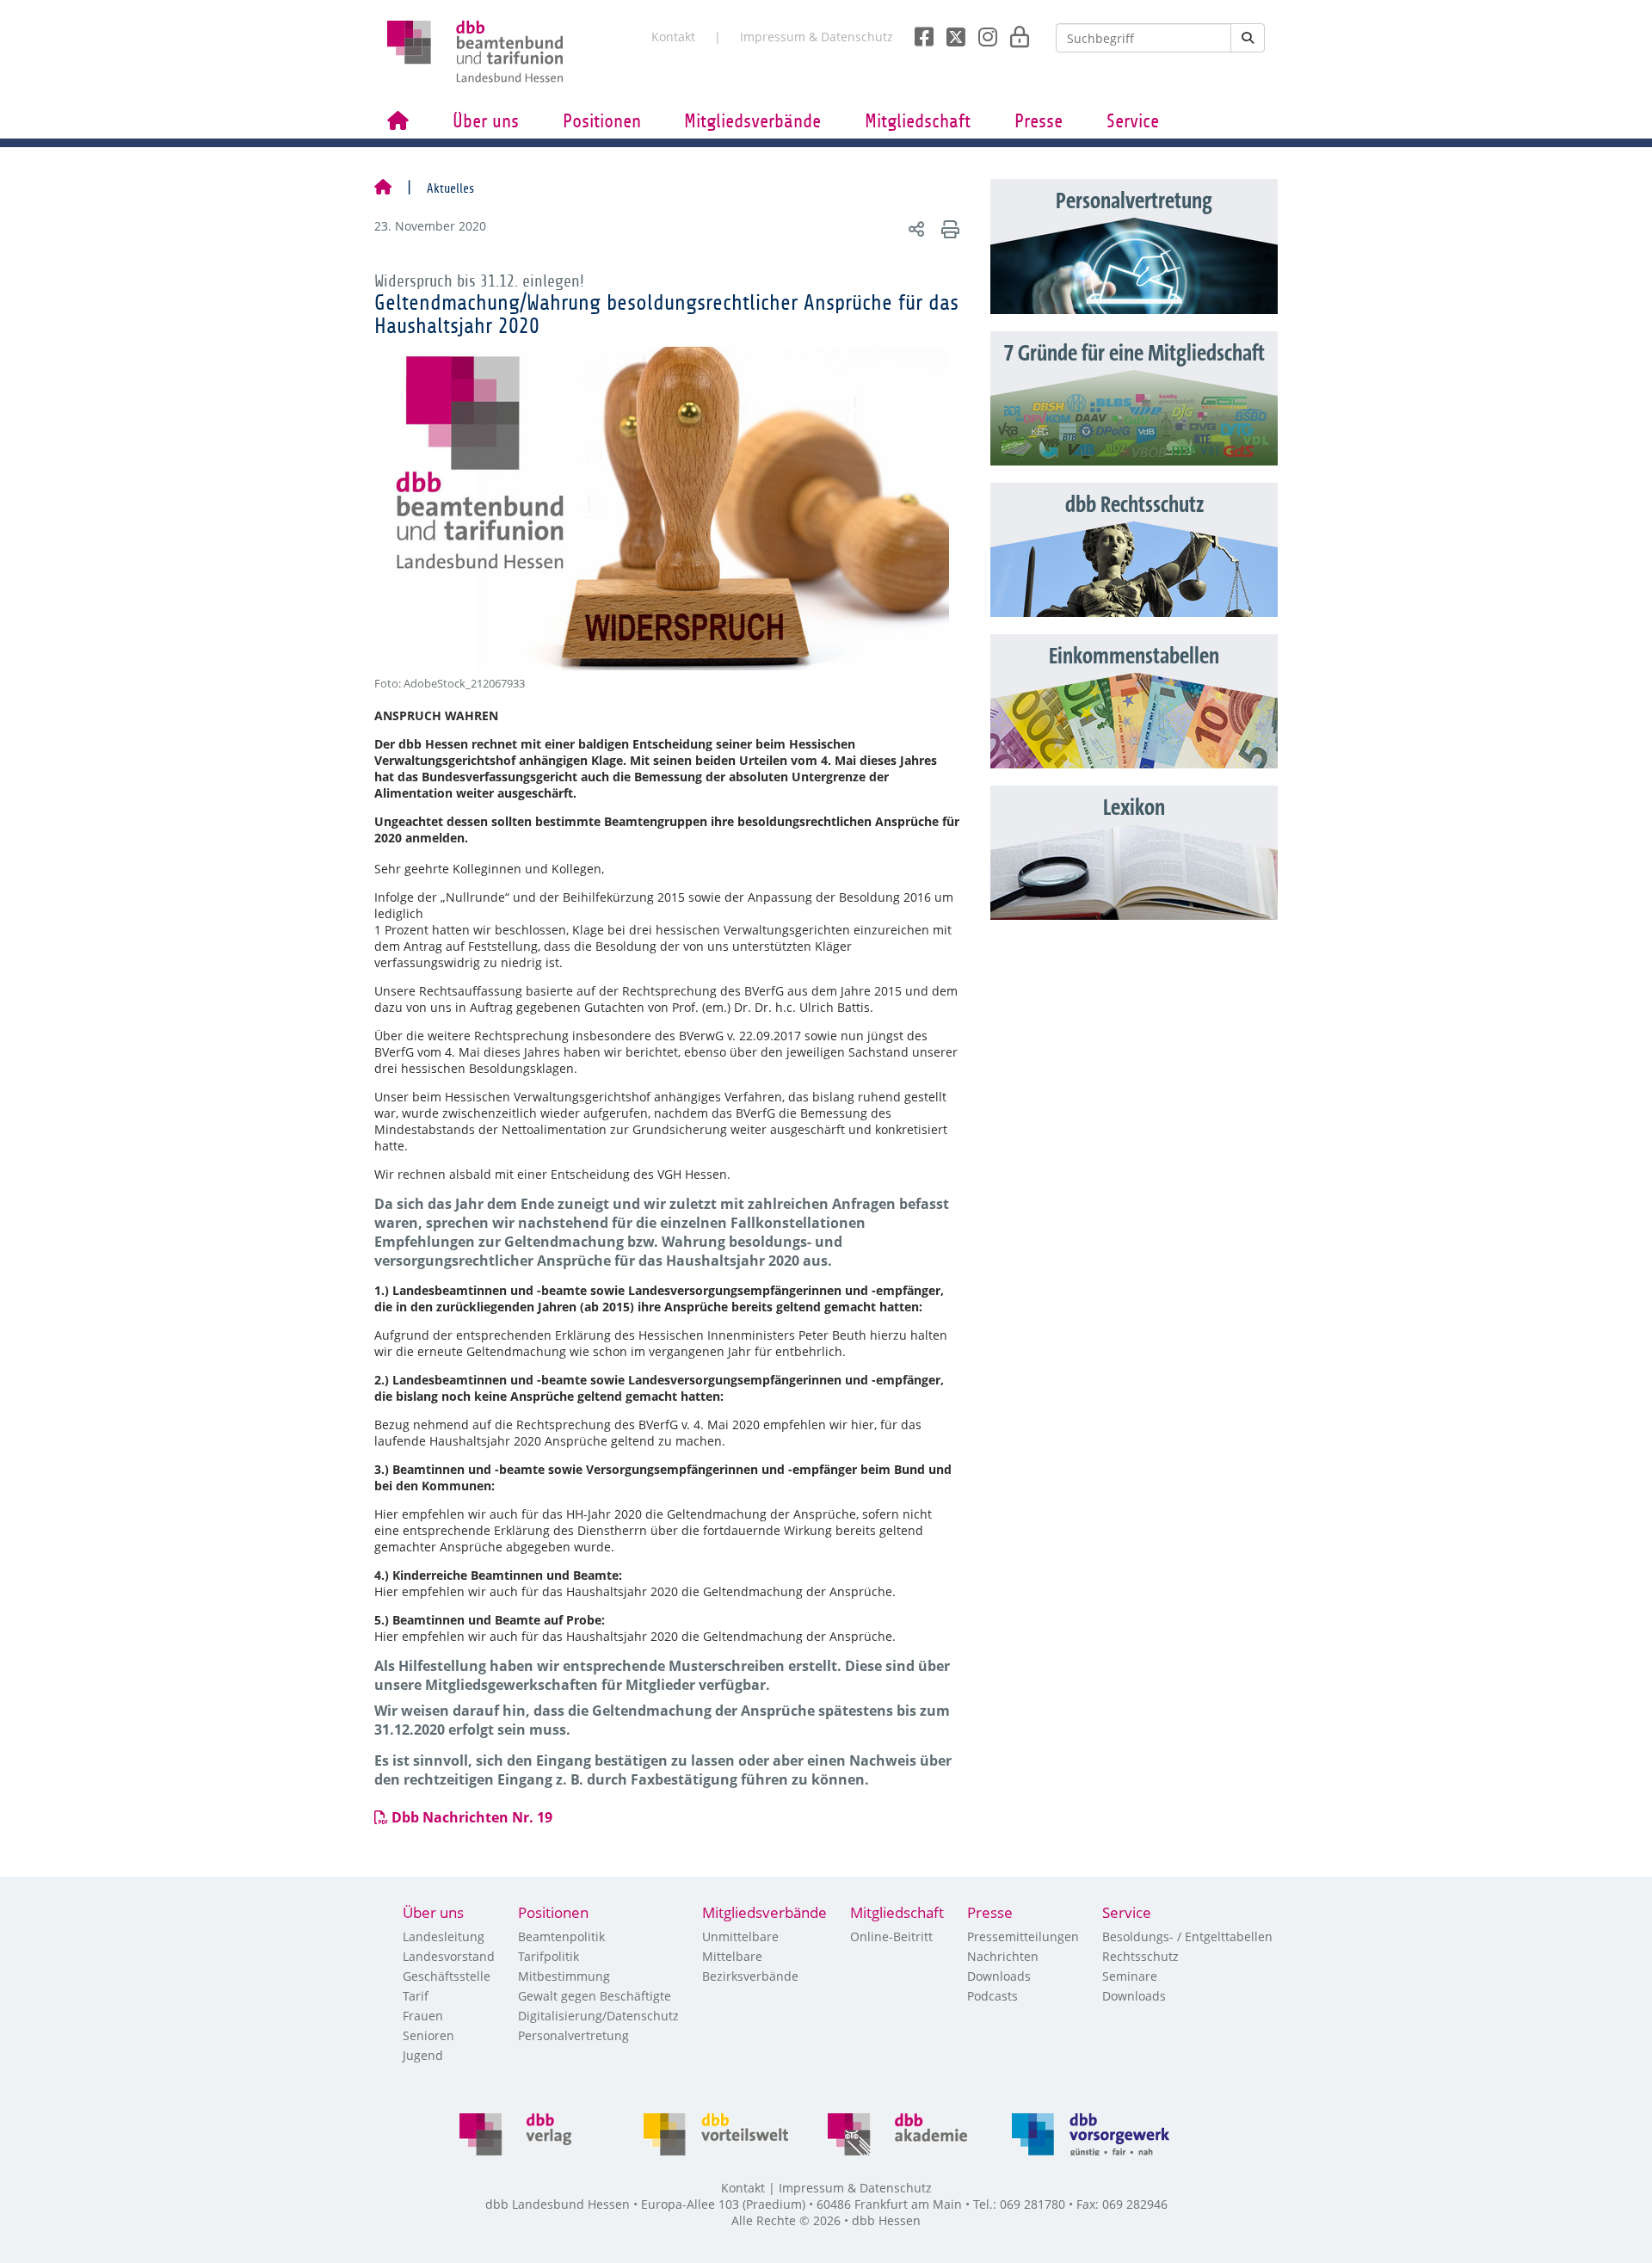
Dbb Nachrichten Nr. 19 (474, 1817)
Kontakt (673, 37)
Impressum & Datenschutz (817, 37)
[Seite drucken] (948, 228)
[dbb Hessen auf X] (949, 32)
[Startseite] (383, 188)
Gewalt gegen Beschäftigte (595, 1996)
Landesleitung (444, 1936)
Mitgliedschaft (918, 121)
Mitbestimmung (564, 1976)
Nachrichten (1003, 1956)
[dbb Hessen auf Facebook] (918, 32)
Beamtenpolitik (561, 1936)
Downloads (999, 1976)
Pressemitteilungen (1023, 1936)
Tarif (416, 1996)
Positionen (602, 121)
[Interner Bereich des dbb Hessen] (1015, 32)
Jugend (423, 2055)
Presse (1039, 121)
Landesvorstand (449, 1956)
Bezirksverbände (750, 1976)
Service (1133, 121)
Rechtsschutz (1140, 1956)
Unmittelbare (740, 1936)
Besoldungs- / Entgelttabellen (1187, 1936)
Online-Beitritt (891, 1936)
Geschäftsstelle (447, 1976)
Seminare (1130, 1976)
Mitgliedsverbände (752, 121)
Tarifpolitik (549, 1956)
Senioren (428, 2035)
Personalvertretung (573, 2035)
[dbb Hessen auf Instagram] (981, 32)
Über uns (486, 121)
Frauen (423, 2016)
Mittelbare (732, 1956)
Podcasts (992, 1996)
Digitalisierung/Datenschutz (598, 2016)
